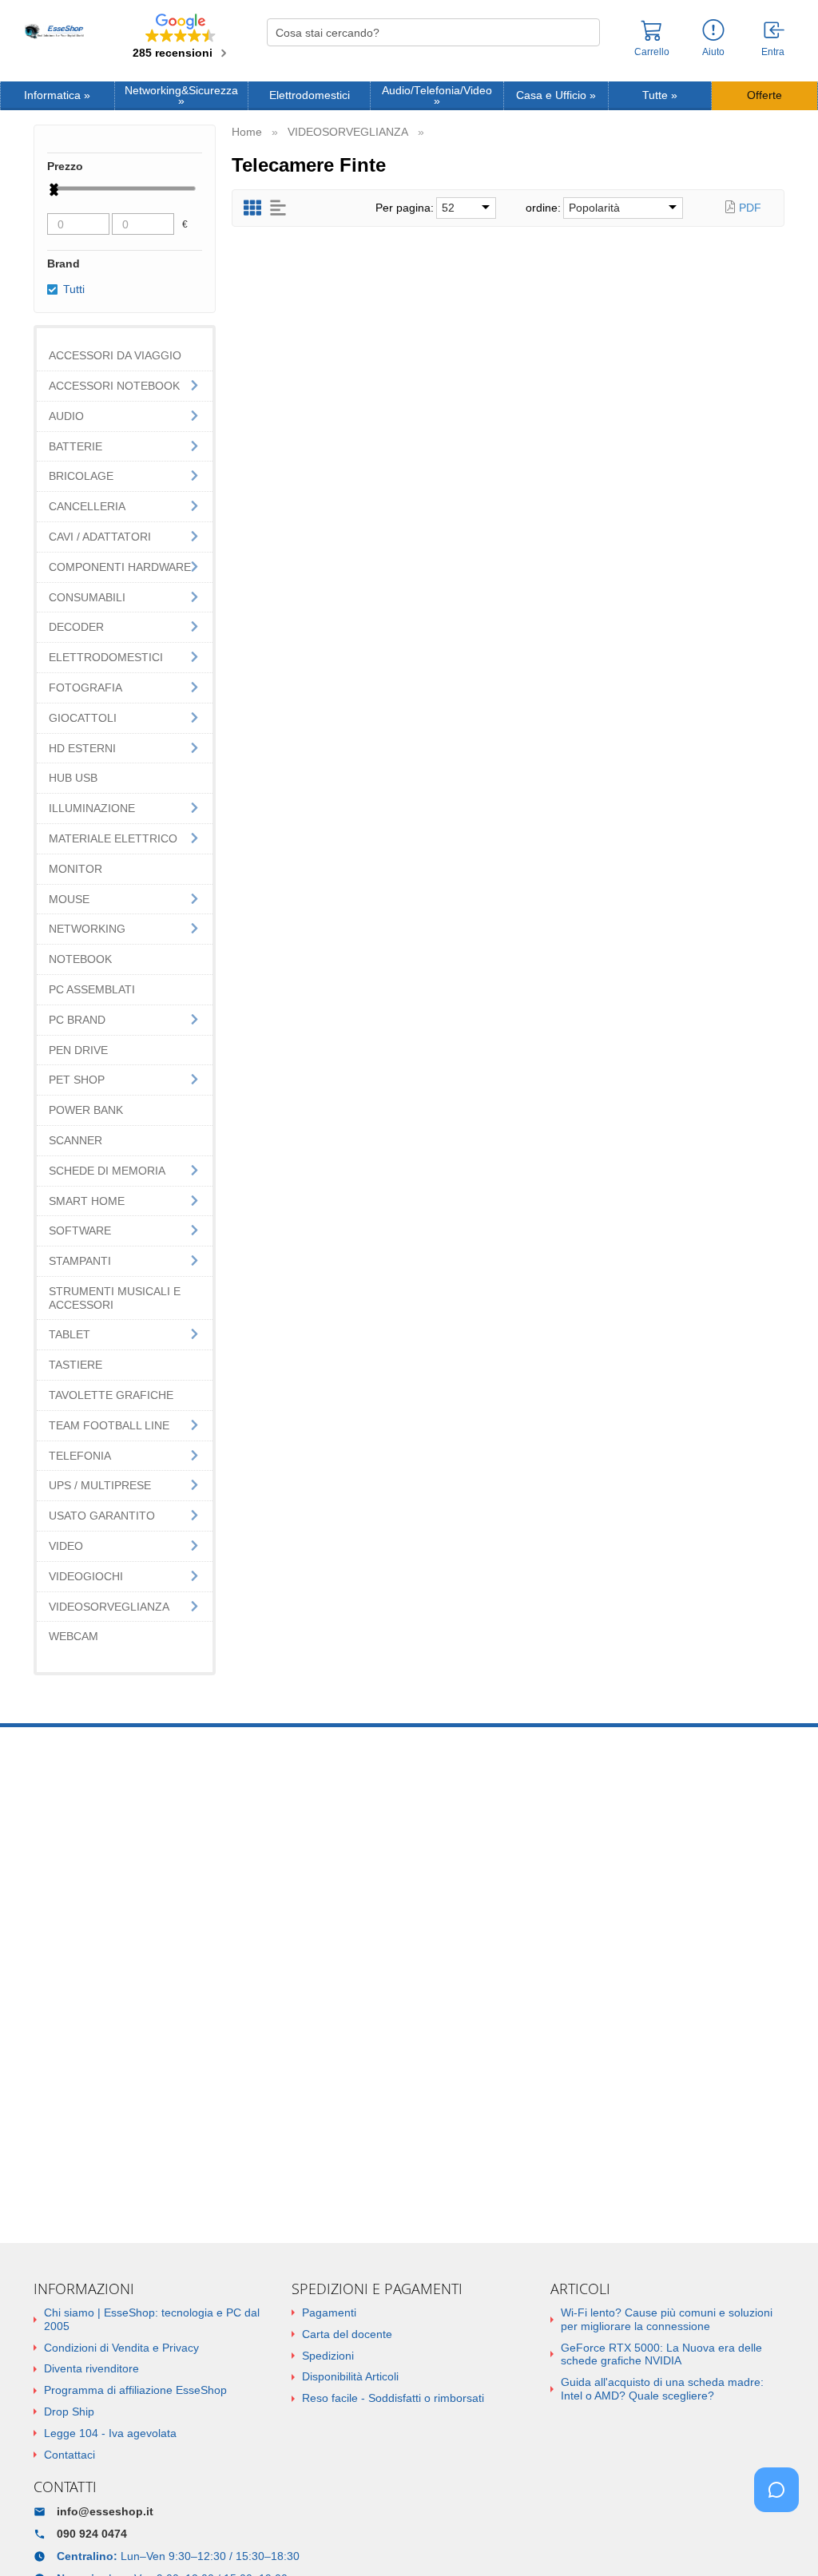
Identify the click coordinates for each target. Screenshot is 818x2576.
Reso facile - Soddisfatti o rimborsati (393, 2398)
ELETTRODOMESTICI (106, 657)
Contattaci (69, 2455)
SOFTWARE (80, 1231)
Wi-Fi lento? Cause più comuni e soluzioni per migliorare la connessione (667, 2319)
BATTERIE (75, 446)
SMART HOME (87, 1201)
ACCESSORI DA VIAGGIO (115, 355)
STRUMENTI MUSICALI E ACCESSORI (115, 1298)
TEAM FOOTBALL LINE (109, 1425)
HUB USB (73, 778)
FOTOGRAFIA (85, 688)
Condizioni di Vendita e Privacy (121, 2348)
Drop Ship (69, 2412)
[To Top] (781, 2539)
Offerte (764, 95)
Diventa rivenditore (91, 2368)
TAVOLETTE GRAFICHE (111, 1395)
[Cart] (652, 38)
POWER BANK (86, 1110)
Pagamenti (329, 2312)
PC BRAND (77, 1020)
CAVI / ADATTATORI (100, 537)
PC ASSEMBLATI (92, 989)
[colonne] (252, 208)
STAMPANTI (80, 1261)
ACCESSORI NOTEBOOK (114, 386)
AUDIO (66, 416)
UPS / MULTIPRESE (100, 1485)
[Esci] (775, 31)
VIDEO (66, 1546)
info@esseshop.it (105, 2511)
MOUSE (69, 899)
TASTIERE (75, 1365)
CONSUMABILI (87, 597)
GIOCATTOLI (83, 718)
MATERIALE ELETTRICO (113, 838)
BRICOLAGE (81, 476)
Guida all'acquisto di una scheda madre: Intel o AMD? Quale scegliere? (662, 2389)
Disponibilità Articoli (350, 2376)
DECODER (76, 627)
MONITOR (75, 869)
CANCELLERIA (87, 506)
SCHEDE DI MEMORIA (107, 1171)
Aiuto (713, 52)
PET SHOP (77, 1080)
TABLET (69, 1334)
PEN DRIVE (78, 1050)
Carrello (652, 52)
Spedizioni (328, 2356)
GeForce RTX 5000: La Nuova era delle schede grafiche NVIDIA (661, 2354)
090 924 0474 (92, 2534)
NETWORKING (87, 929)
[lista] (278, 208)
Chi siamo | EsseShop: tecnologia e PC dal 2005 (152, 2319)
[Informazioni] (713, 31)
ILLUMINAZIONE (92, 808)
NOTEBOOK (80, 959)
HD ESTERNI (82, 748)
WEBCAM (73, 1636)
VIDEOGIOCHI (86, 1576)
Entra (773, 52)
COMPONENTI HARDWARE (120, 567)
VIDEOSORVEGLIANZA (109, 1607)
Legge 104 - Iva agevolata (110, 2433)
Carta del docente (347, 2334)
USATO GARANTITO (102, 1516)
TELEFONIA (80, 1456)
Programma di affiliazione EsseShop (135, 2390)
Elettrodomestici (310, 95)
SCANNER (75, 1140)
